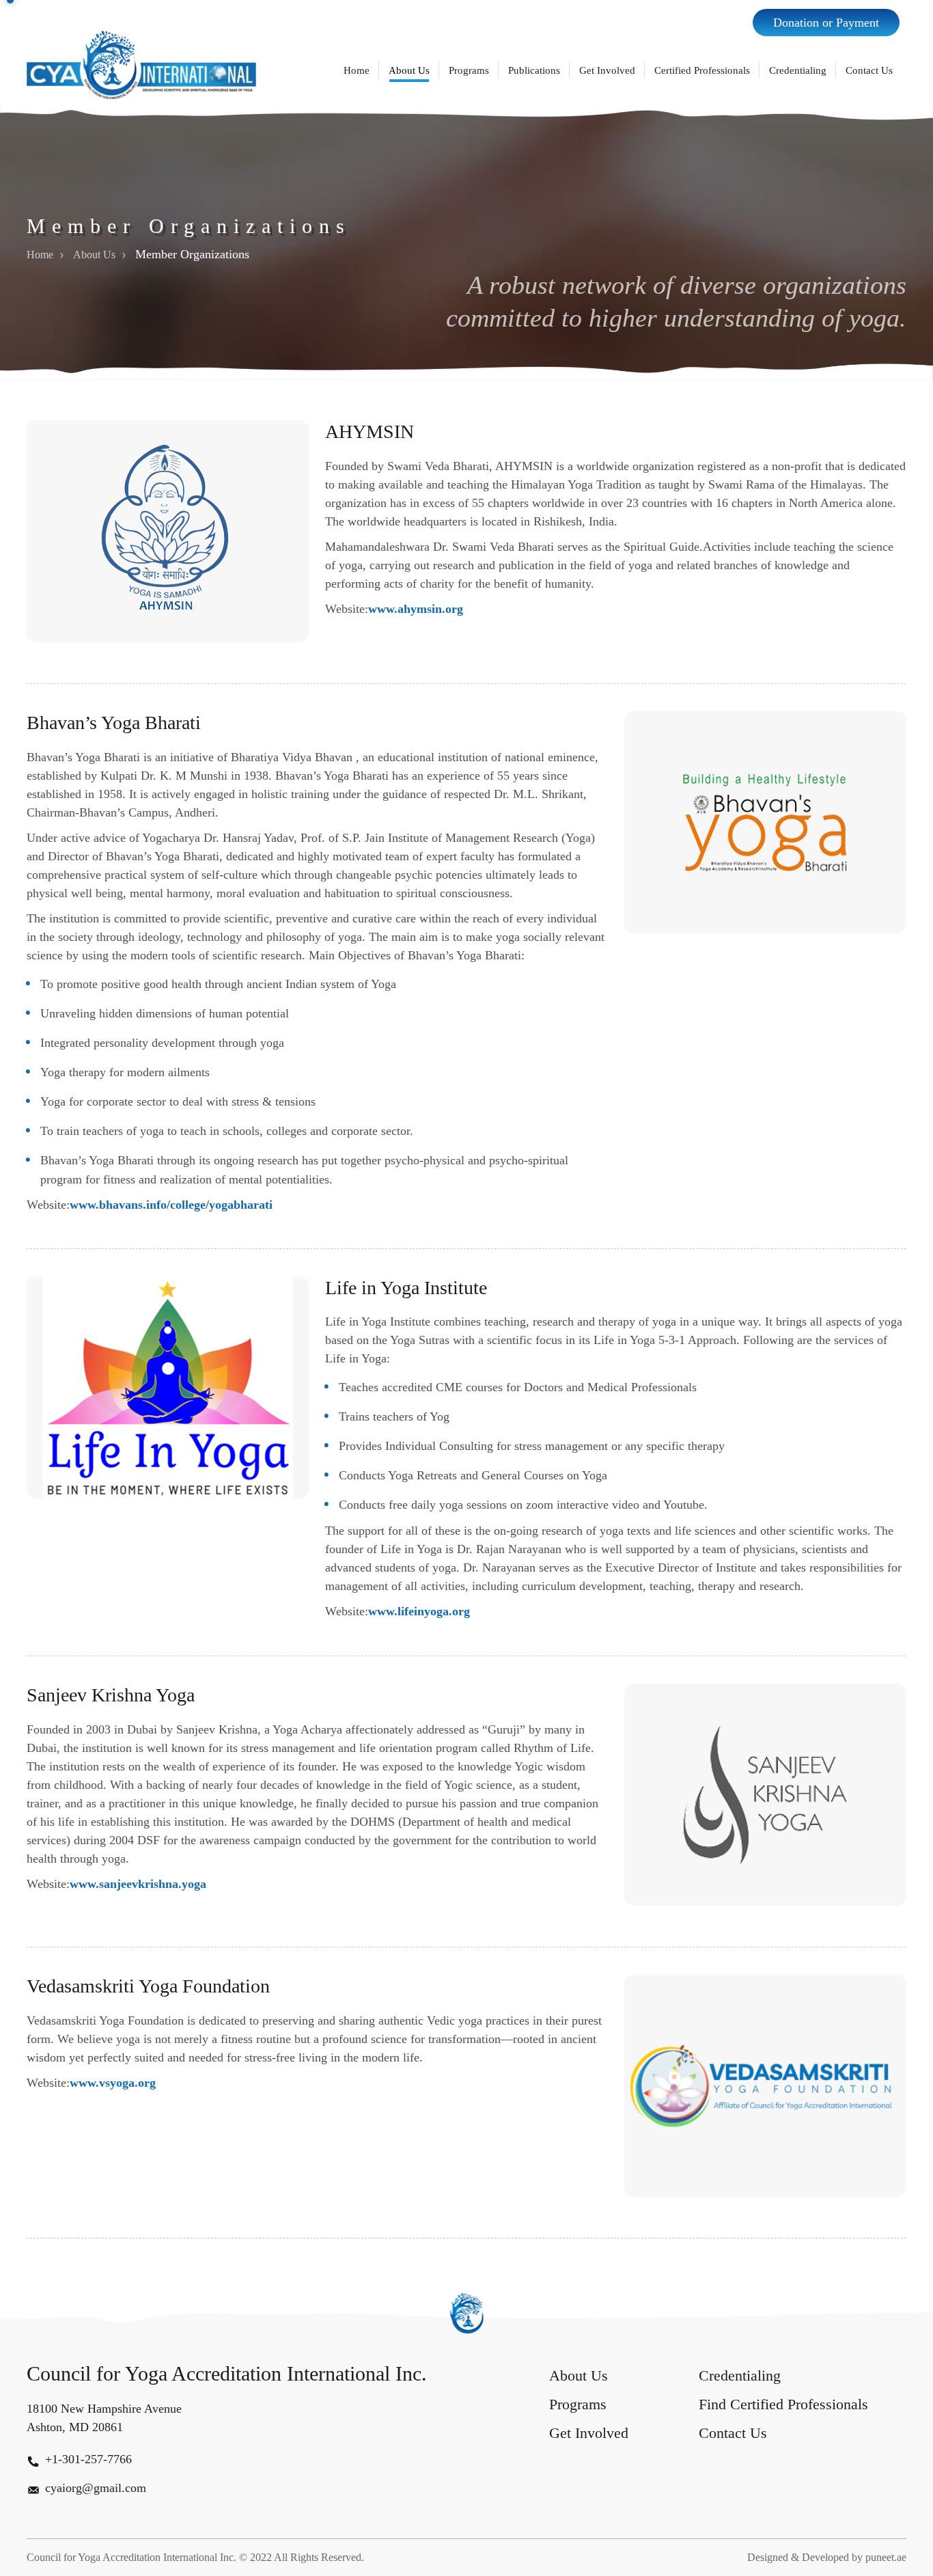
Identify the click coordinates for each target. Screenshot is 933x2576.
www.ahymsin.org (416, 609)
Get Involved (607, 70)
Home (357, 70)
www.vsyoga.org (113, 2082)
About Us (409, 70)
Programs (469, 70)
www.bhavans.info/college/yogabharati (171, 1205)
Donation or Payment (826, 23)
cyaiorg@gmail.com (96, 2488)
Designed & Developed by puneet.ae (827, 2557)
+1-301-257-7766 (88, 2459)
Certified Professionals (702, 70)
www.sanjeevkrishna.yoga (138, 1883)
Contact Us (869, 70)
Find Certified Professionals (783, 2404)
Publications (534, 70)
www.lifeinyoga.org (419, 1612)
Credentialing (798, 70)
